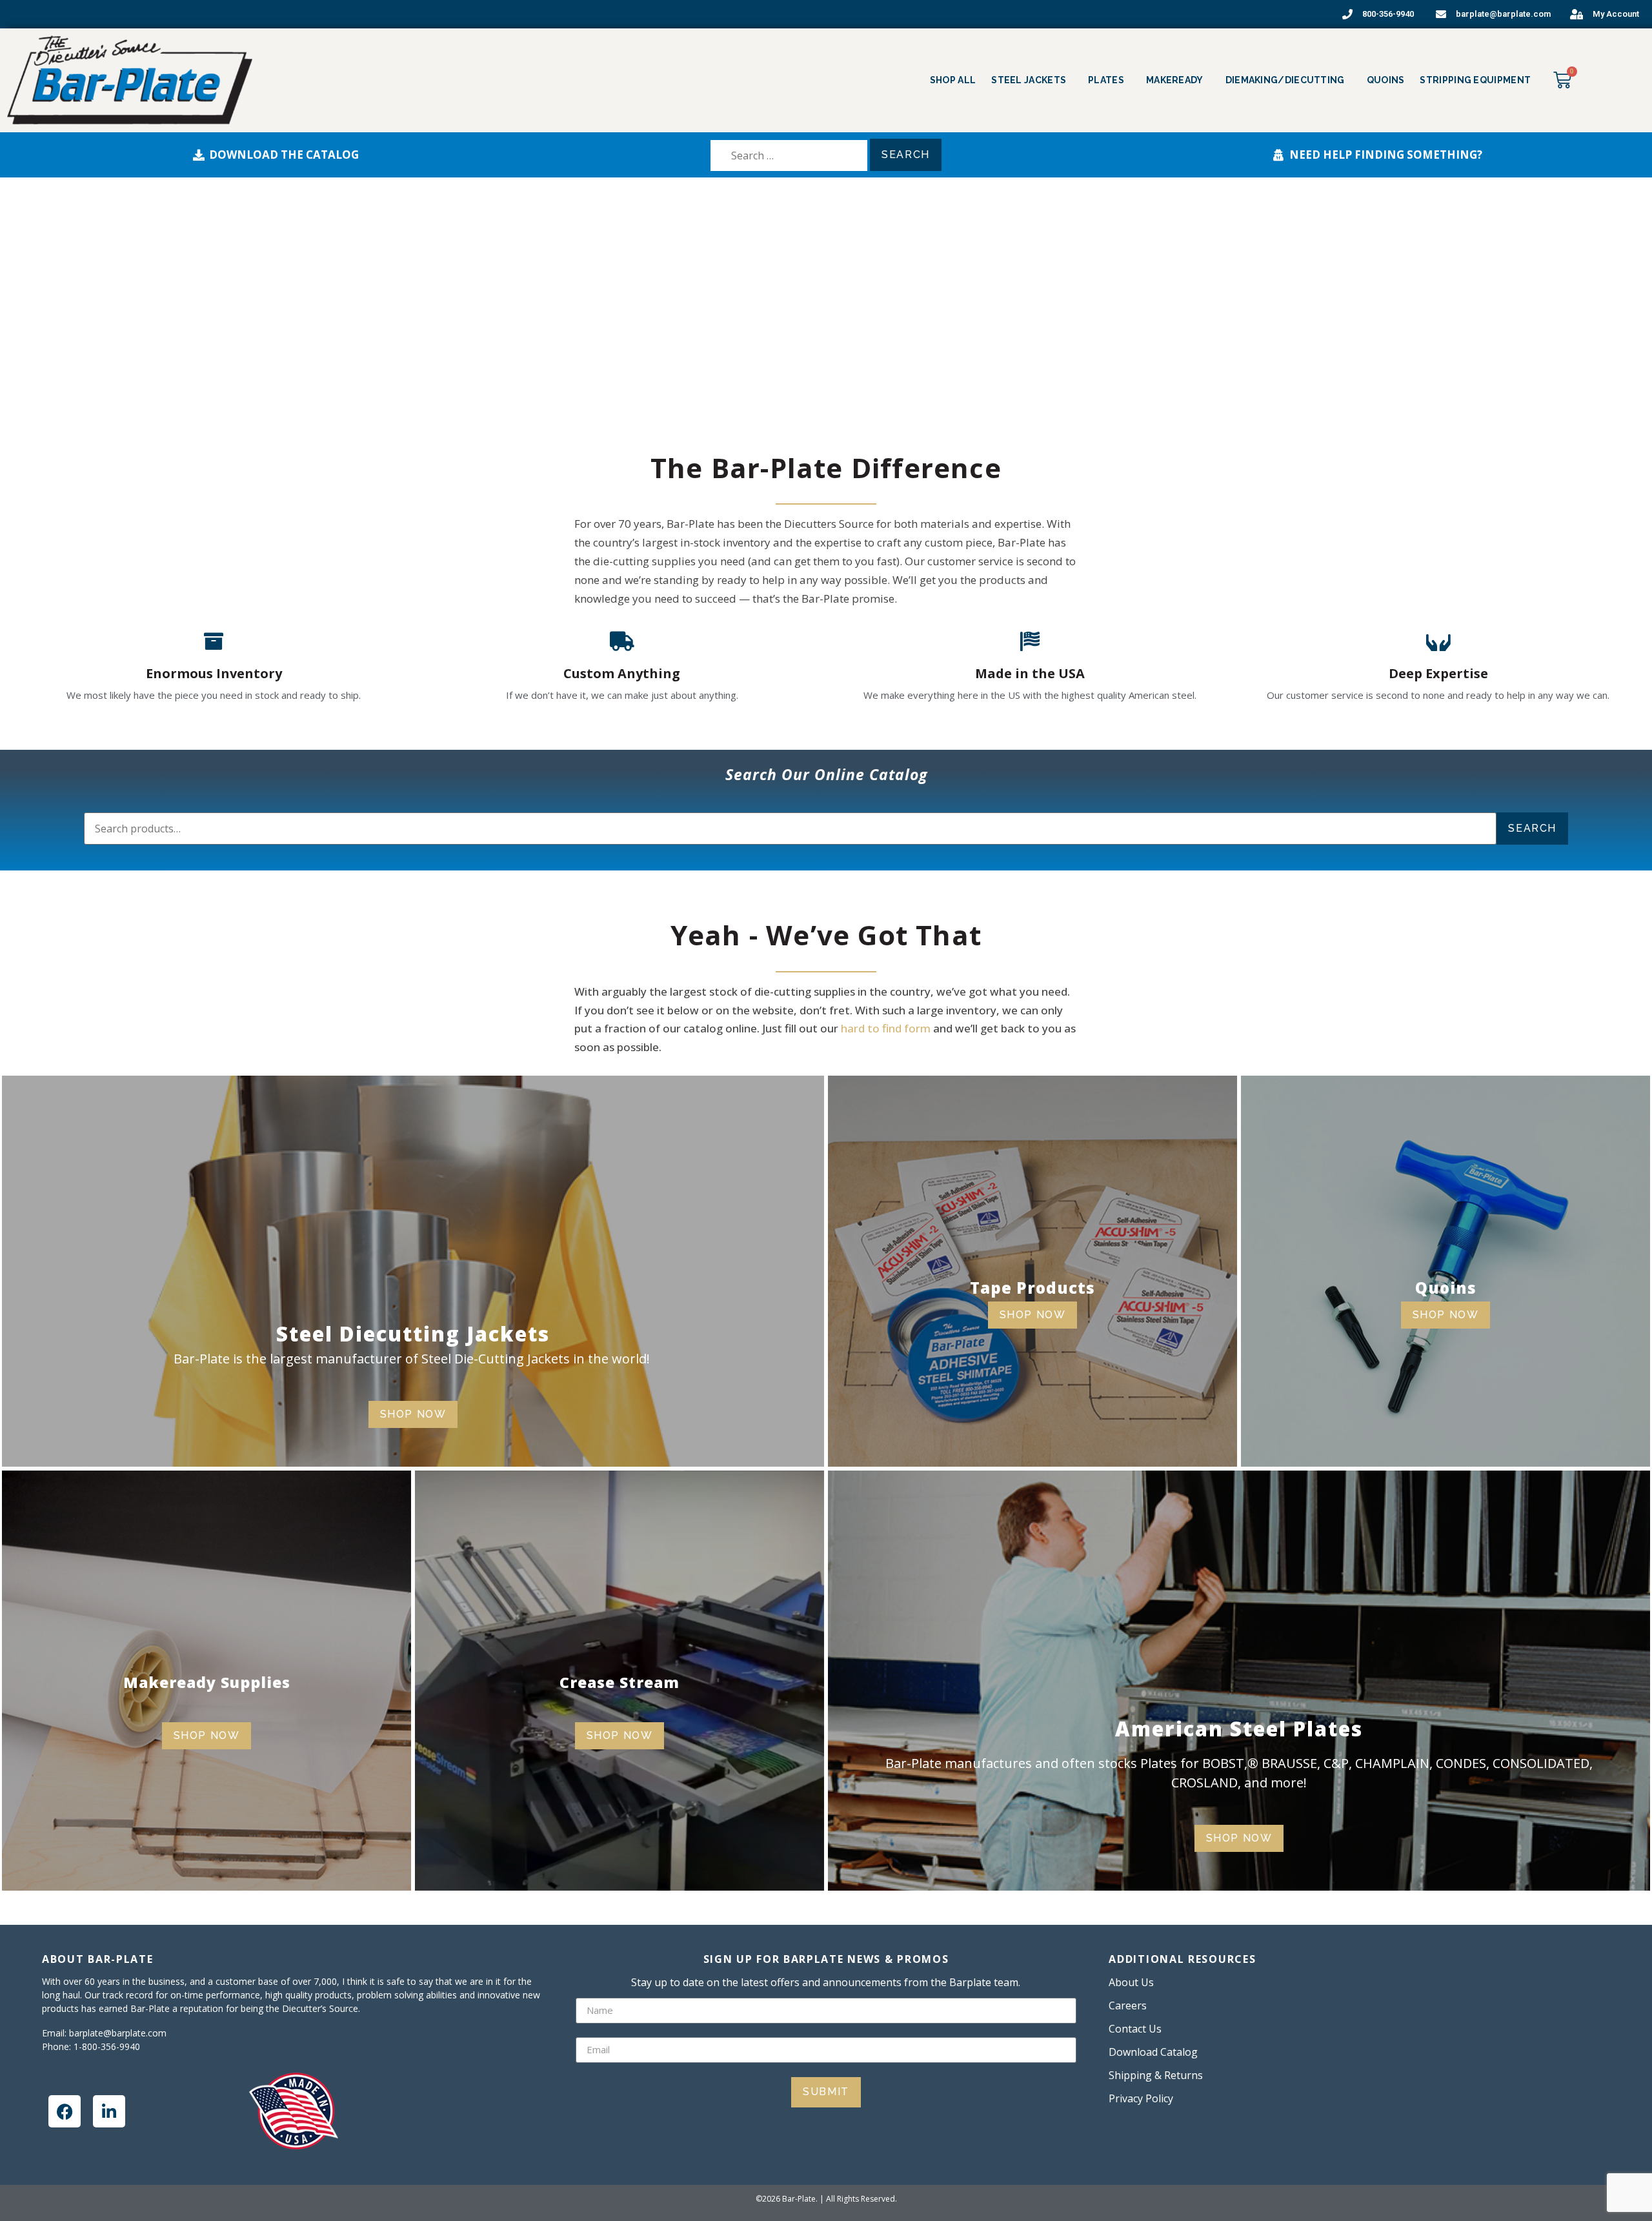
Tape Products (1032, 1288)
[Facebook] (65, 2111)
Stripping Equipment (1475, 80)
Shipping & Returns (1156, 2075)
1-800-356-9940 (107, 2046)
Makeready (1175, 80)
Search (1532, 828)
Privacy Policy (1141, 2098)
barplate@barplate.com (118, 2033)
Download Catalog (1153, 2052)
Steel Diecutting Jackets (413, 1334)
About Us (1131, 1982)
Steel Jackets (1029, 80)
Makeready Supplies (207, 1682)
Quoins (1386, 80)
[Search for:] (789, 156)
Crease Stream (619, 1682)
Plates (1106, 80)
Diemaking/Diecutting (1285, 80)
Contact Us (1135, 2029)
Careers (1128, 2005)
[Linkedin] (109, 2111)
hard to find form (886, 1028)
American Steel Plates (1239, 1729)
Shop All (953, 80)
